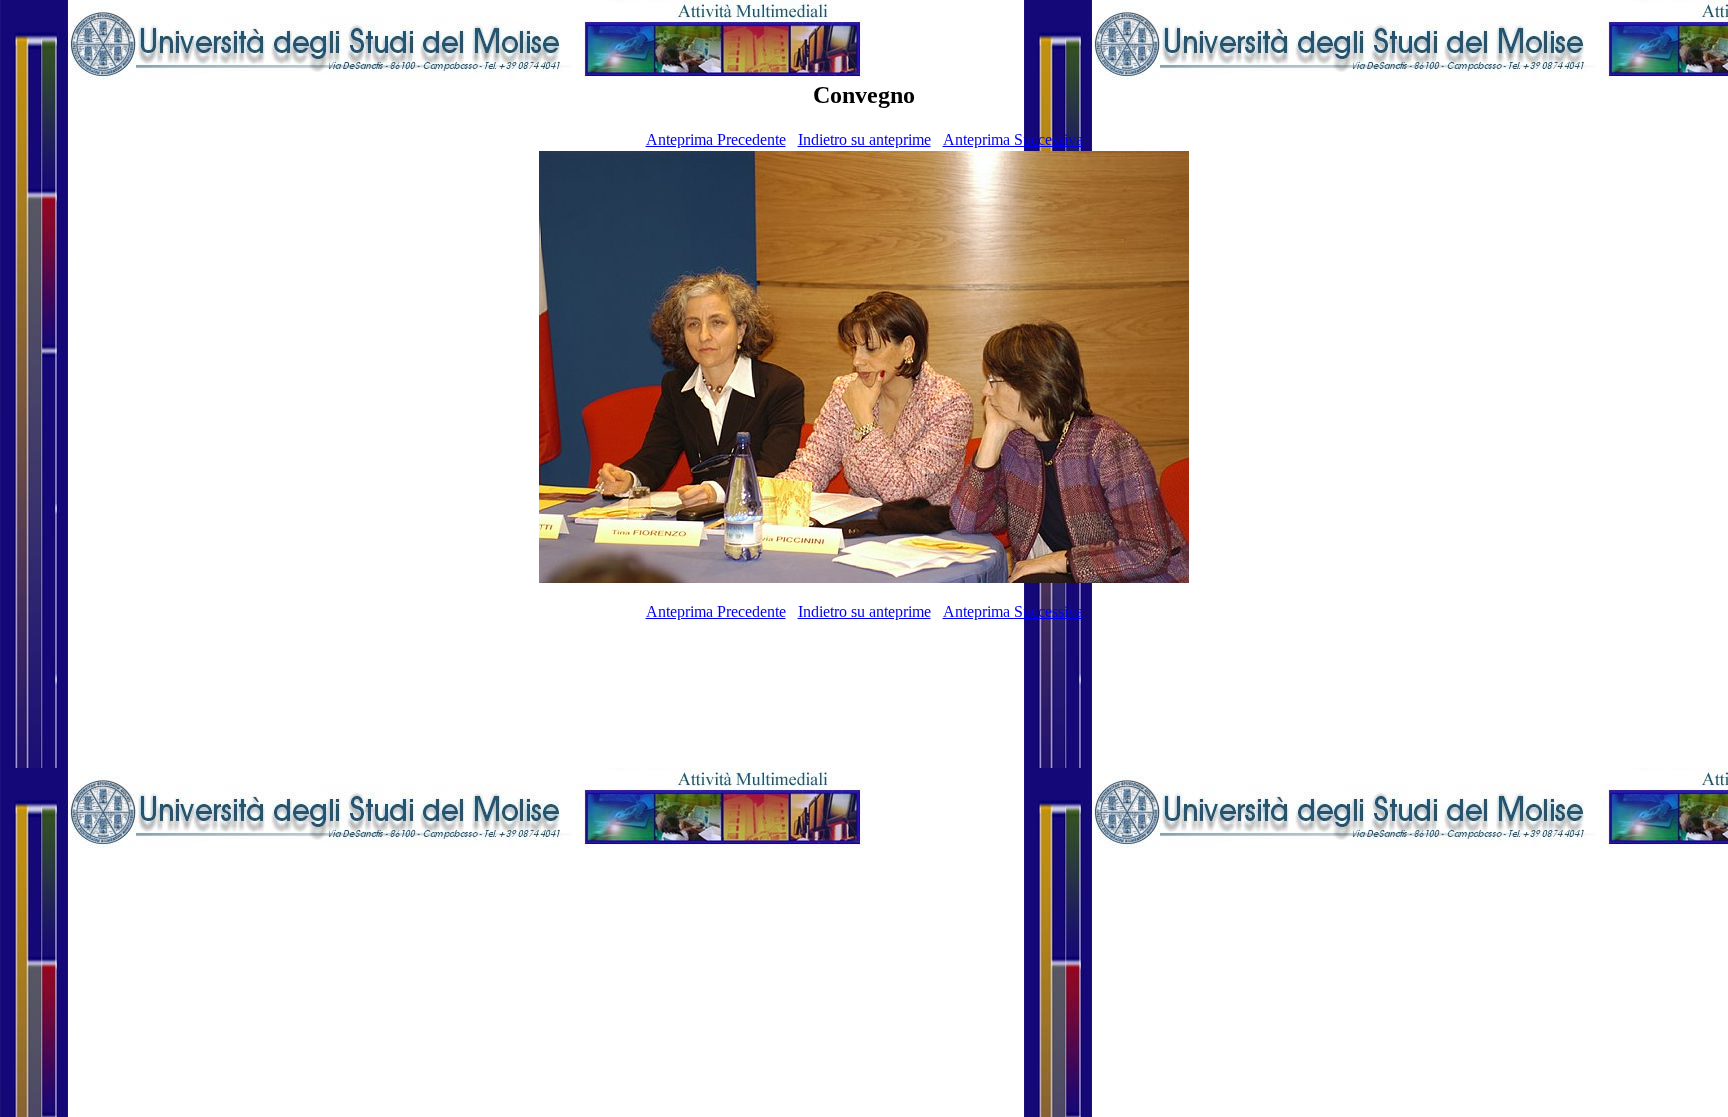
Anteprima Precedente (716, 139)
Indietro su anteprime (864, 139)
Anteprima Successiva (1013, 139)
